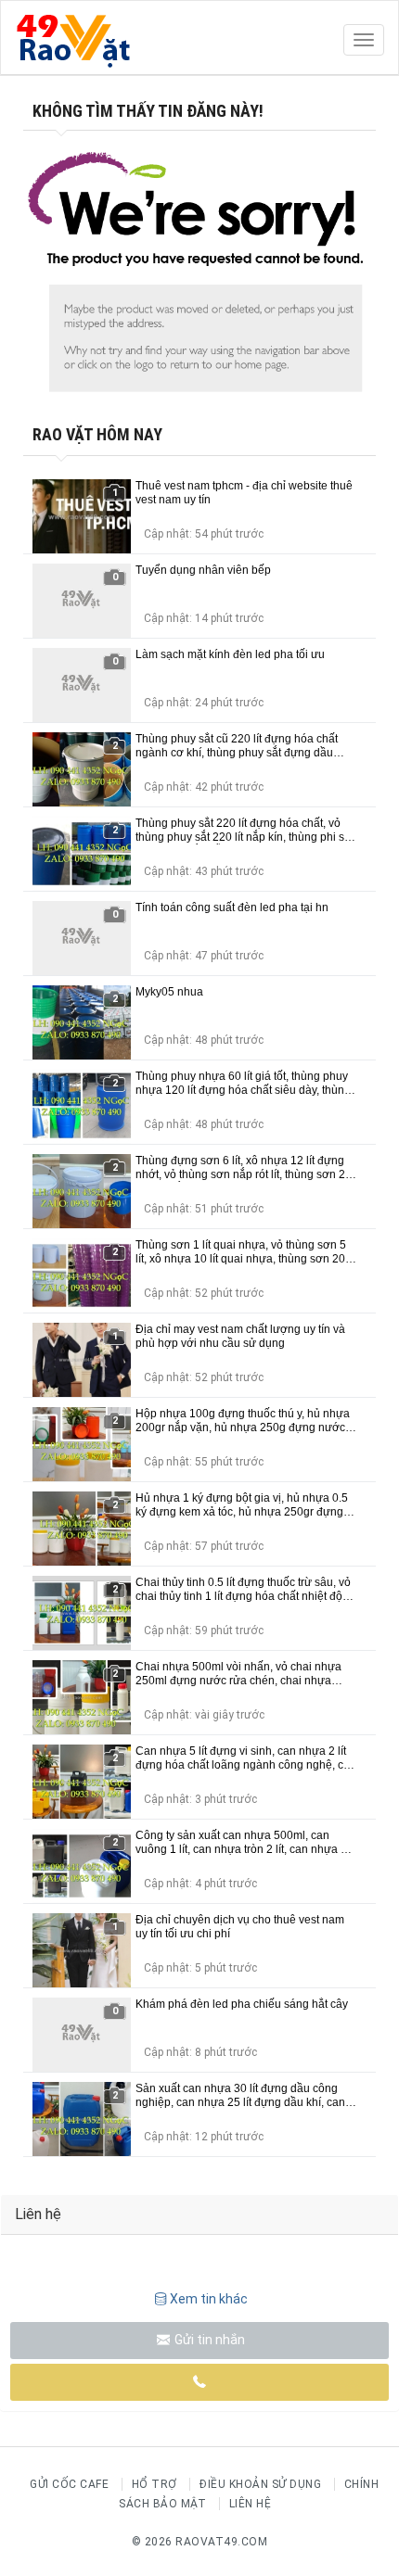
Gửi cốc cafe (69, 2484)
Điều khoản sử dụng (260, 2484)
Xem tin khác (209, 2299)
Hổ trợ (154, 2484)
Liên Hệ (251, 2504)
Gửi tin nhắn (208, 2340)
